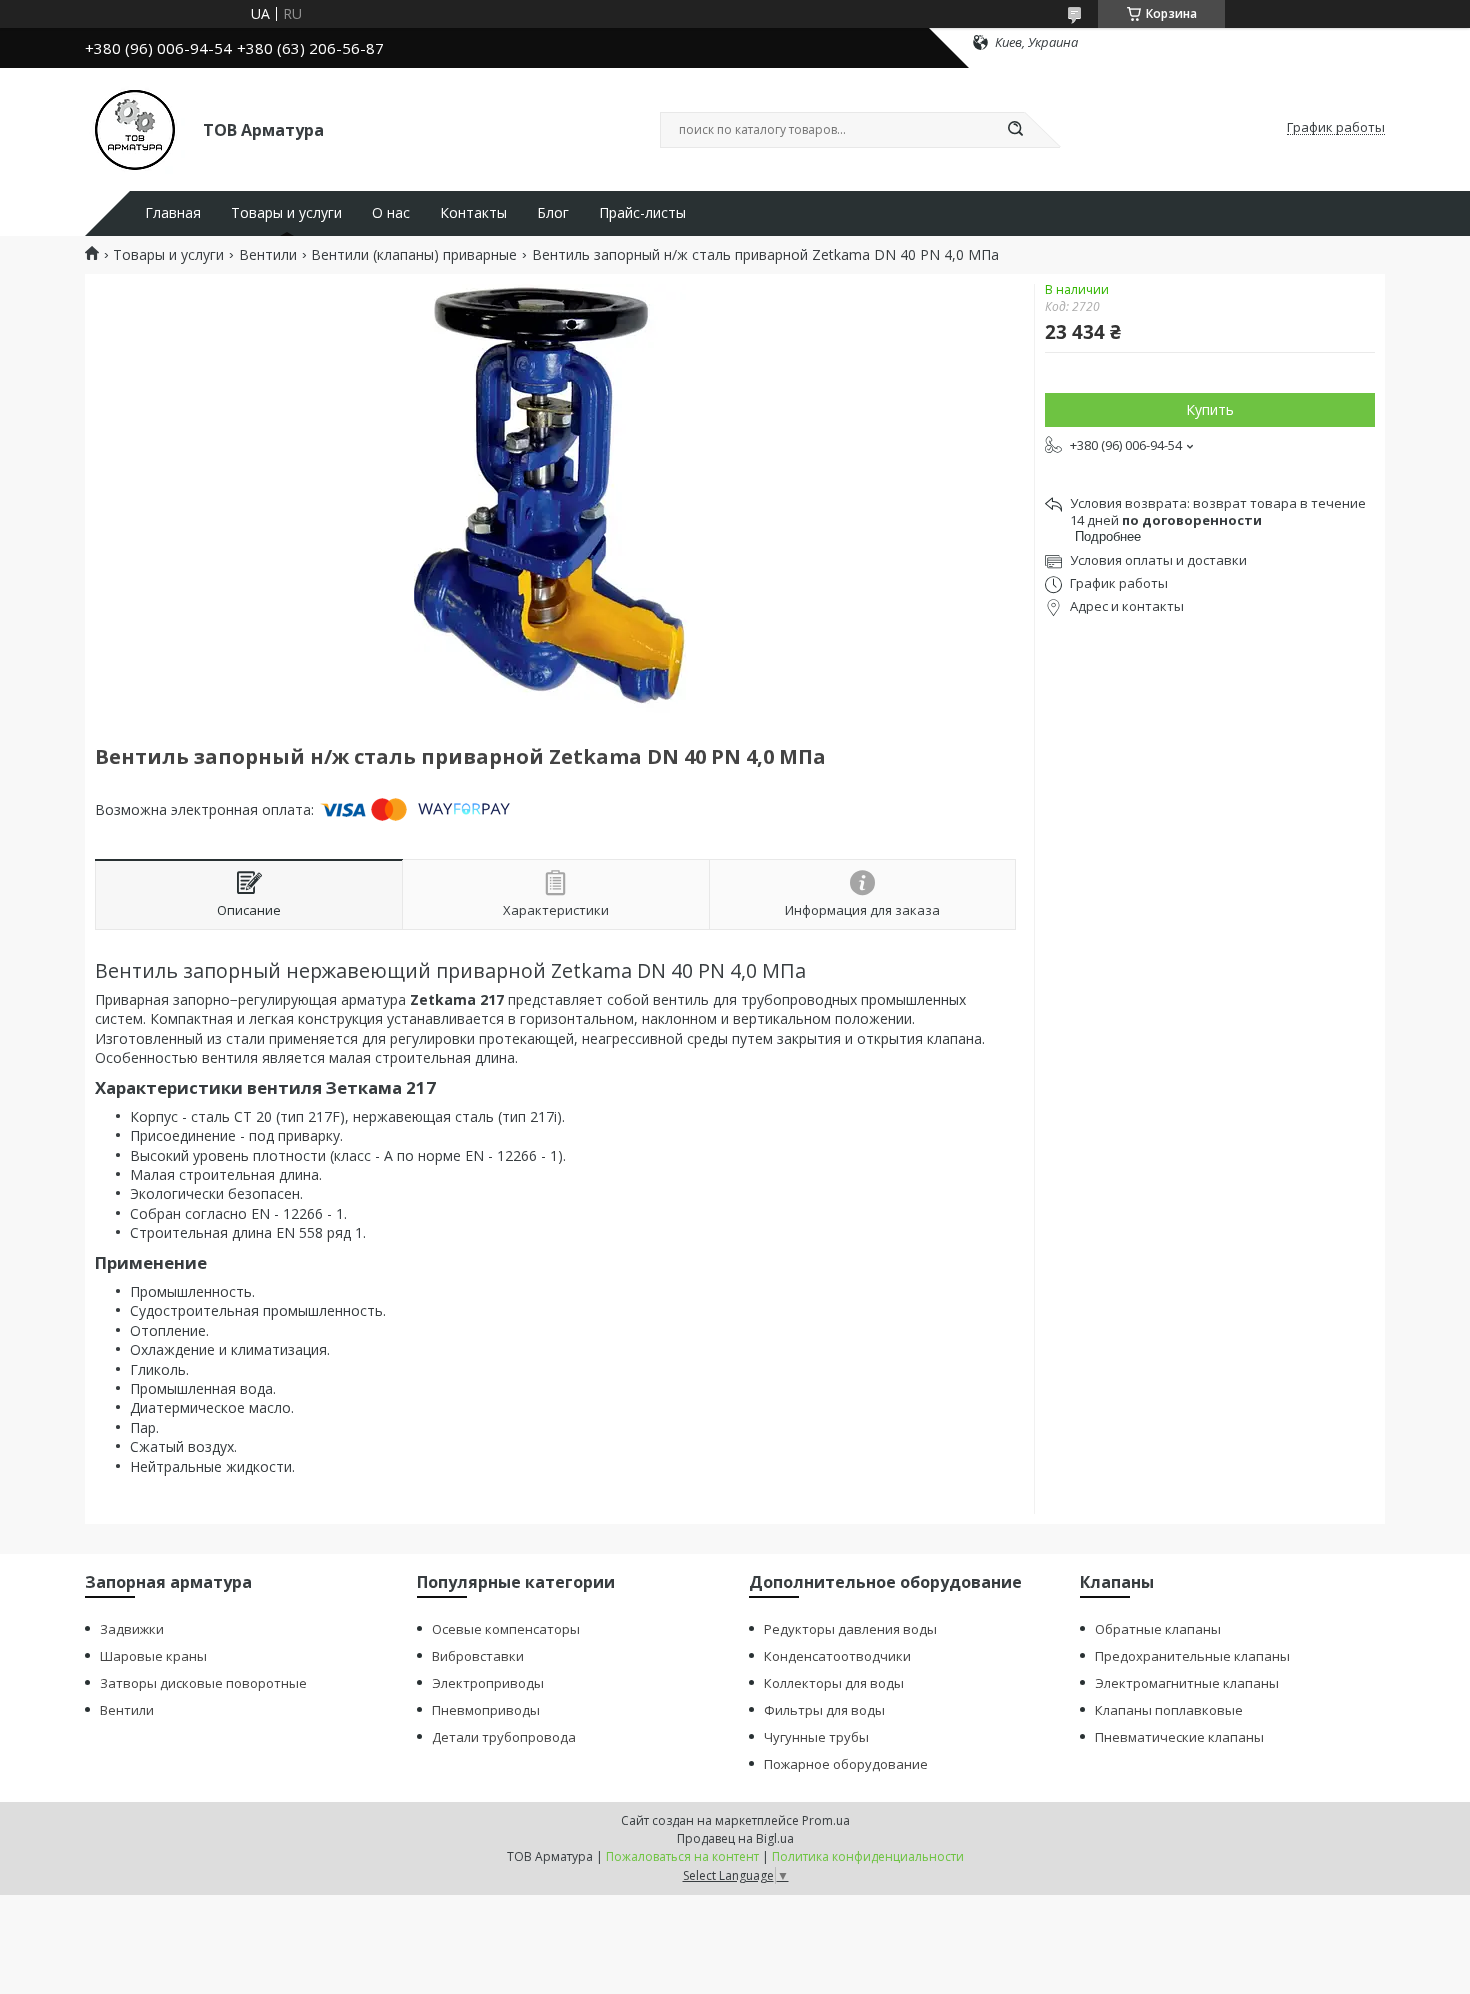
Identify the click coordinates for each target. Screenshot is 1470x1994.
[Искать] (1015, 130)
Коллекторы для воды (834, 1683)
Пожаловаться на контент (682, 1856)
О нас (391, 213)
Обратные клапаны (1158, 1629)
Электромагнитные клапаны (1187, 1683)
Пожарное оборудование (846, 1764)
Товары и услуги (286, 213)
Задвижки (132, 1629)
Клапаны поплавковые (1169, 1710)
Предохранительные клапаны (1192, 1656)
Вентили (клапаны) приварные (414, 255)
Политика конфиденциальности (868, 1856)
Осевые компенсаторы (506, 1629)
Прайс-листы (642, 213)
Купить (1210, 409)
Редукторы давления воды (850, 1629)
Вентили (268, 255)
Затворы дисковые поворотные (203, 1683)
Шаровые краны (153, 1656)
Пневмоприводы (486, 1710)
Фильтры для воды (824, 1710)
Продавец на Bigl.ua (735, 1838)
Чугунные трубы (816, 1737)
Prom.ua (826, 1820)
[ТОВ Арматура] (135, 128)
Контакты (473, 213)
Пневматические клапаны (1179, 1737)
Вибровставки (478, 1656)
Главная (173, 213)
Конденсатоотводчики (837, 1656)
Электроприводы (488, 1683)
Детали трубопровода (504, 1737)
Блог (553, 213)
